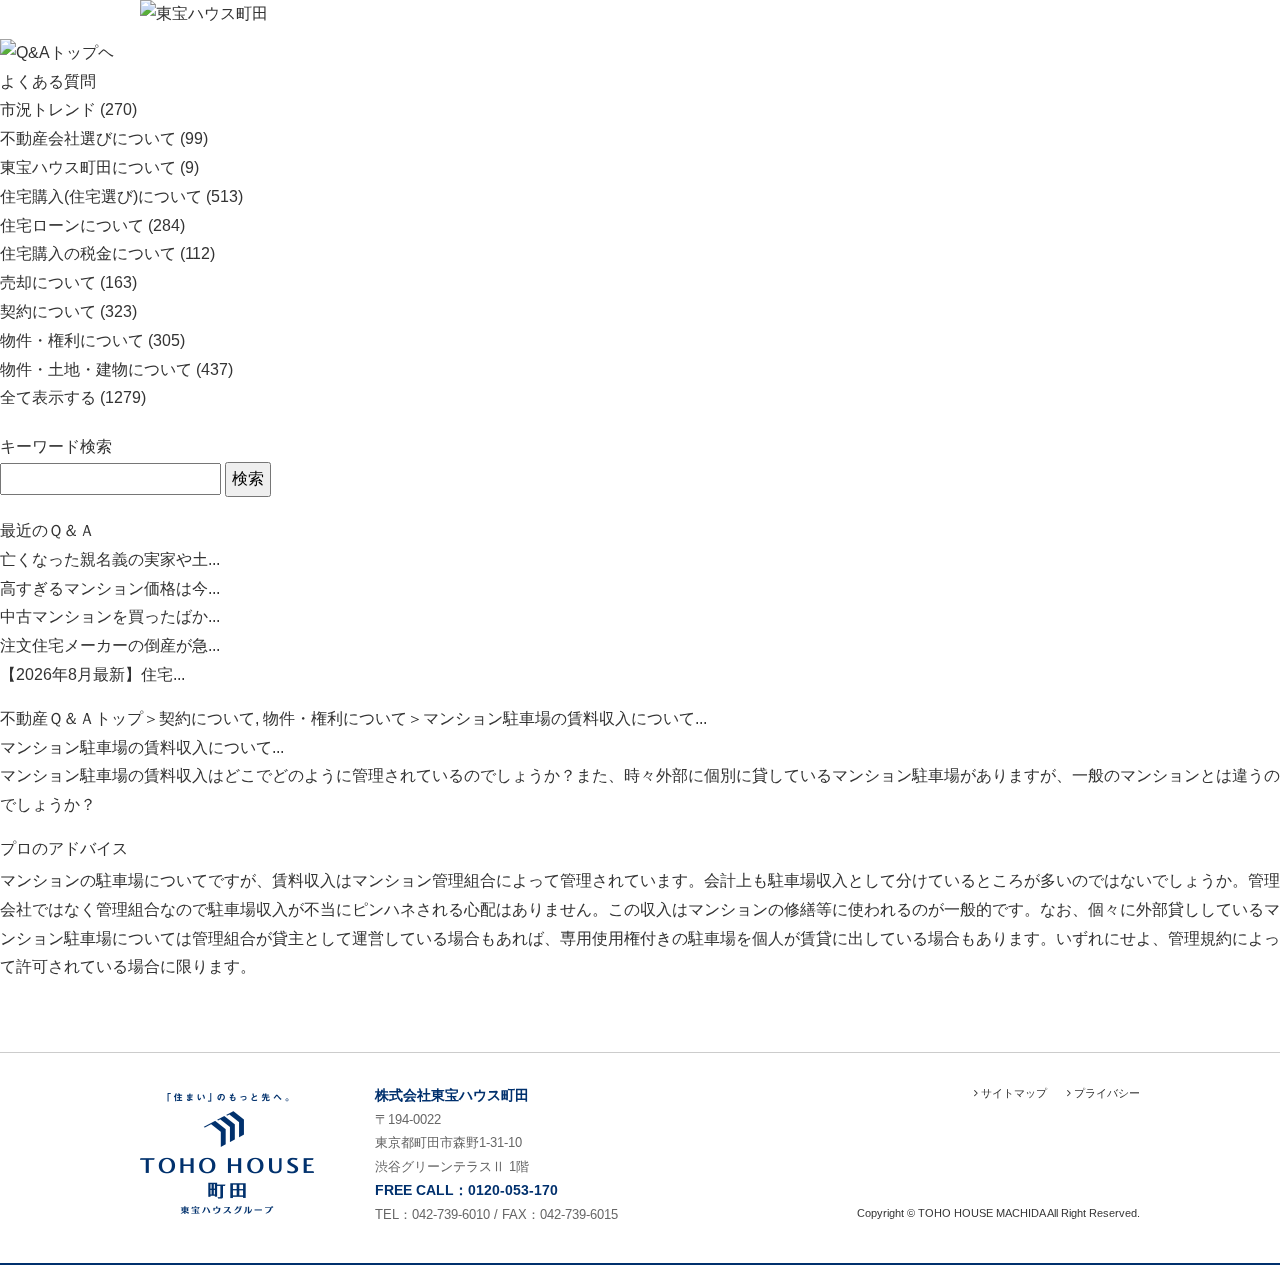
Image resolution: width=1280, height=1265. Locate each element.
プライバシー (1105, 1093)
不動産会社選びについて (88, 138)
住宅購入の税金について (88, 253)
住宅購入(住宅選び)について (101, 196)
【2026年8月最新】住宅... (92, 674)
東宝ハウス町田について (88, 167)
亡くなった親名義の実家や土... (110, 559)
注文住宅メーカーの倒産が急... (110, 645)
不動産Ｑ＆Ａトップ (71, 718)
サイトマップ (1012, 1093)
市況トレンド (48, 109)
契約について (48, 311)
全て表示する (48, 397)
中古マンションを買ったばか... (110, 616)
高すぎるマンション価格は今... (110, 588)
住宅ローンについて (72, 225)
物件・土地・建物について (96, 369)
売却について (48, 282)
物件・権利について (72, 340)
